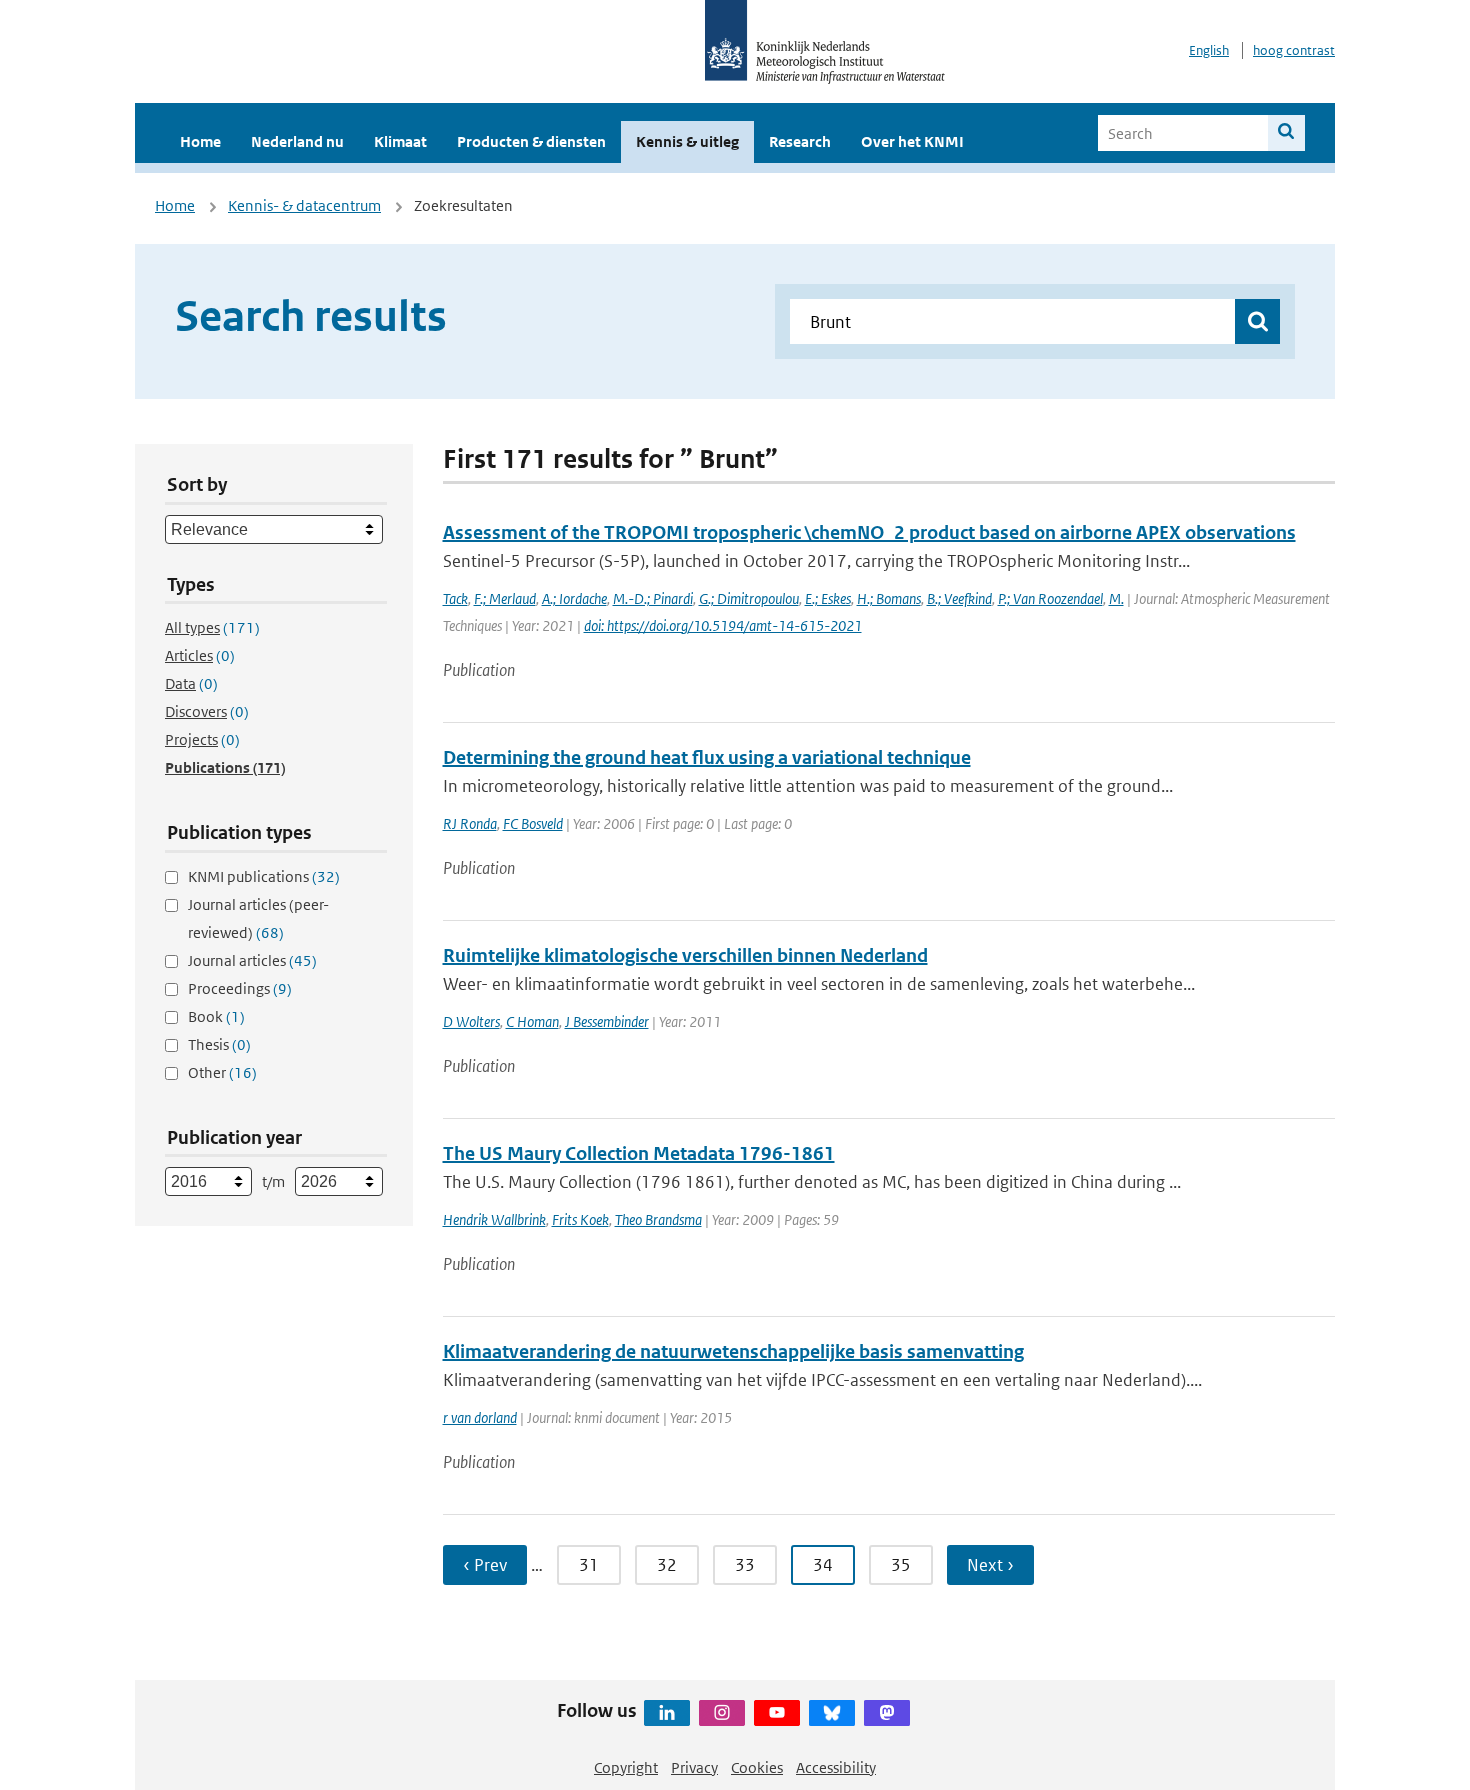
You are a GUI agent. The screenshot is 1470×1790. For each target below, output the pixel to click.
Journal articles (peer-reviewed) (258, 918)
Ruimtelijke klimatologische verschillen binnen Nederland (685, 955)
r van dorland (480, 1417)
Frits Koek (580, 1219)
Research (800, 141)
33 (745, 1565)
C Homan (532, 1021)
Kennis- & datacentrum (304, 205)
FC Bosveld (533, 823)
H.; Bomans (889, 598)
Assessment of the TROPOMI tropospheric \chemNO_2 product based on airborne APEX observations (869, 532)
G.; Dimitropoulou (749, 598)
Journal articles (252, 960)
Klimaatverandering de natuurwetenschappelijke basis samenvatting (733, 1351)
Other (222, 1072)
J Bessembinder (607, 1021)
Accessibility (836, 1767)
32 (667, 1565)
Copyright (626, 1767)
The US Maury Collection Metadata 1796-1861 (639, 1153)
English (1209, 50)
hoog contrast (1294, 50)
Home (200, 141)
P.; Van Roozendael (1050, 598)
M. (1116, 598)
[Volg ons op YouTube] (777, 1713)
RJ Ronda (470, 823)
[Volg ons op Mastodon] (887, 1713)
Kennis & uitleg (687, 141)
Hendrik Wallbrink (494, 1219)
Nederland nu (297, 141)
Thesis (219, 1044)
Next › (990, 1565)
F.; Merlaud (505, 598)
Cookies (757, 1767)
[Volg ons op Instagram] (722, 1713)
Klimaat (400, 141)
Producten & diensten (531, 141)
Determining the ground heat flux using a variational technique (707, 757)
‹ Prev (485, 1565)
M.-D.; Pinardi (653, 598)
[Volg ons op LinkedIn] (667, 1713)
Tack (455, 598)
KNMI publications (264, 876)
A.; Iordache (574, 598)
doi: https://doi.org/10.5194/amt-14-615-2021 (723, 625)
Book (216, 1016)
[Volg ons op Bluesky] (832, 1713)
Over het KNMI (912, 141)
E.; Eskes (828, 598)
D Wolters (471, 1021)
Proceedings (240, 988)
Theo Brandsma (658, 1219)
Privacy (694, 1767)
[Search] (1286, 133)
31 (589, 1565)
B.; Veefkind (959, 598)
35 (901, 1565)
